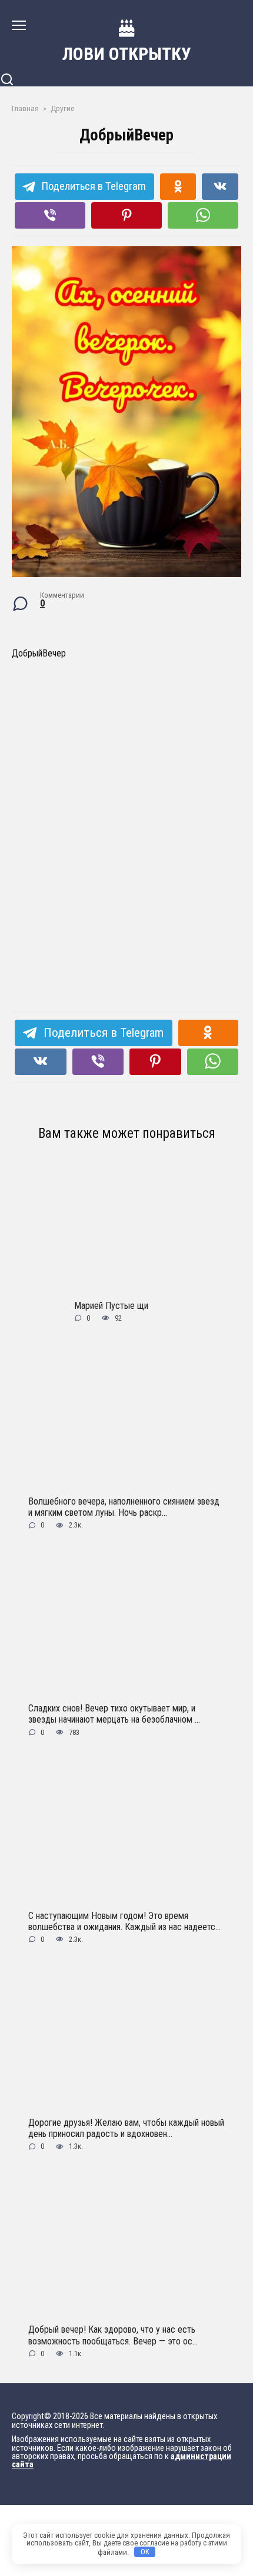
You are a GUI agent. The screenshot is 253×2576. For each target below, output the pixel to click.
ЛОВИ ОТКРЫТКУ (127, 54)
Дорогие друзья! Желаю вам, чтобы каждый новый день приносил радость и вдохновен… (126, 2128)
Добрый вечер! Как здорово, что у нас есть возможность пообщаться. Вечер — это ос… (113, 2335)
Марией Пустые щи (111, 1305)
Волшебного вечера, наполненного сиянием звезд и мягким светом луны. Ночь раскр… (124, 1506)
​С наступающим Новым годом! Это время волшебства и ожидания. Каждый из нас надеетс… (124, 1921)
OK (145, 2552)
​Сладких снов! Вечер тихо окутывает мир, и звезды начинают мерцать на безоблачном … (114, 1714)
